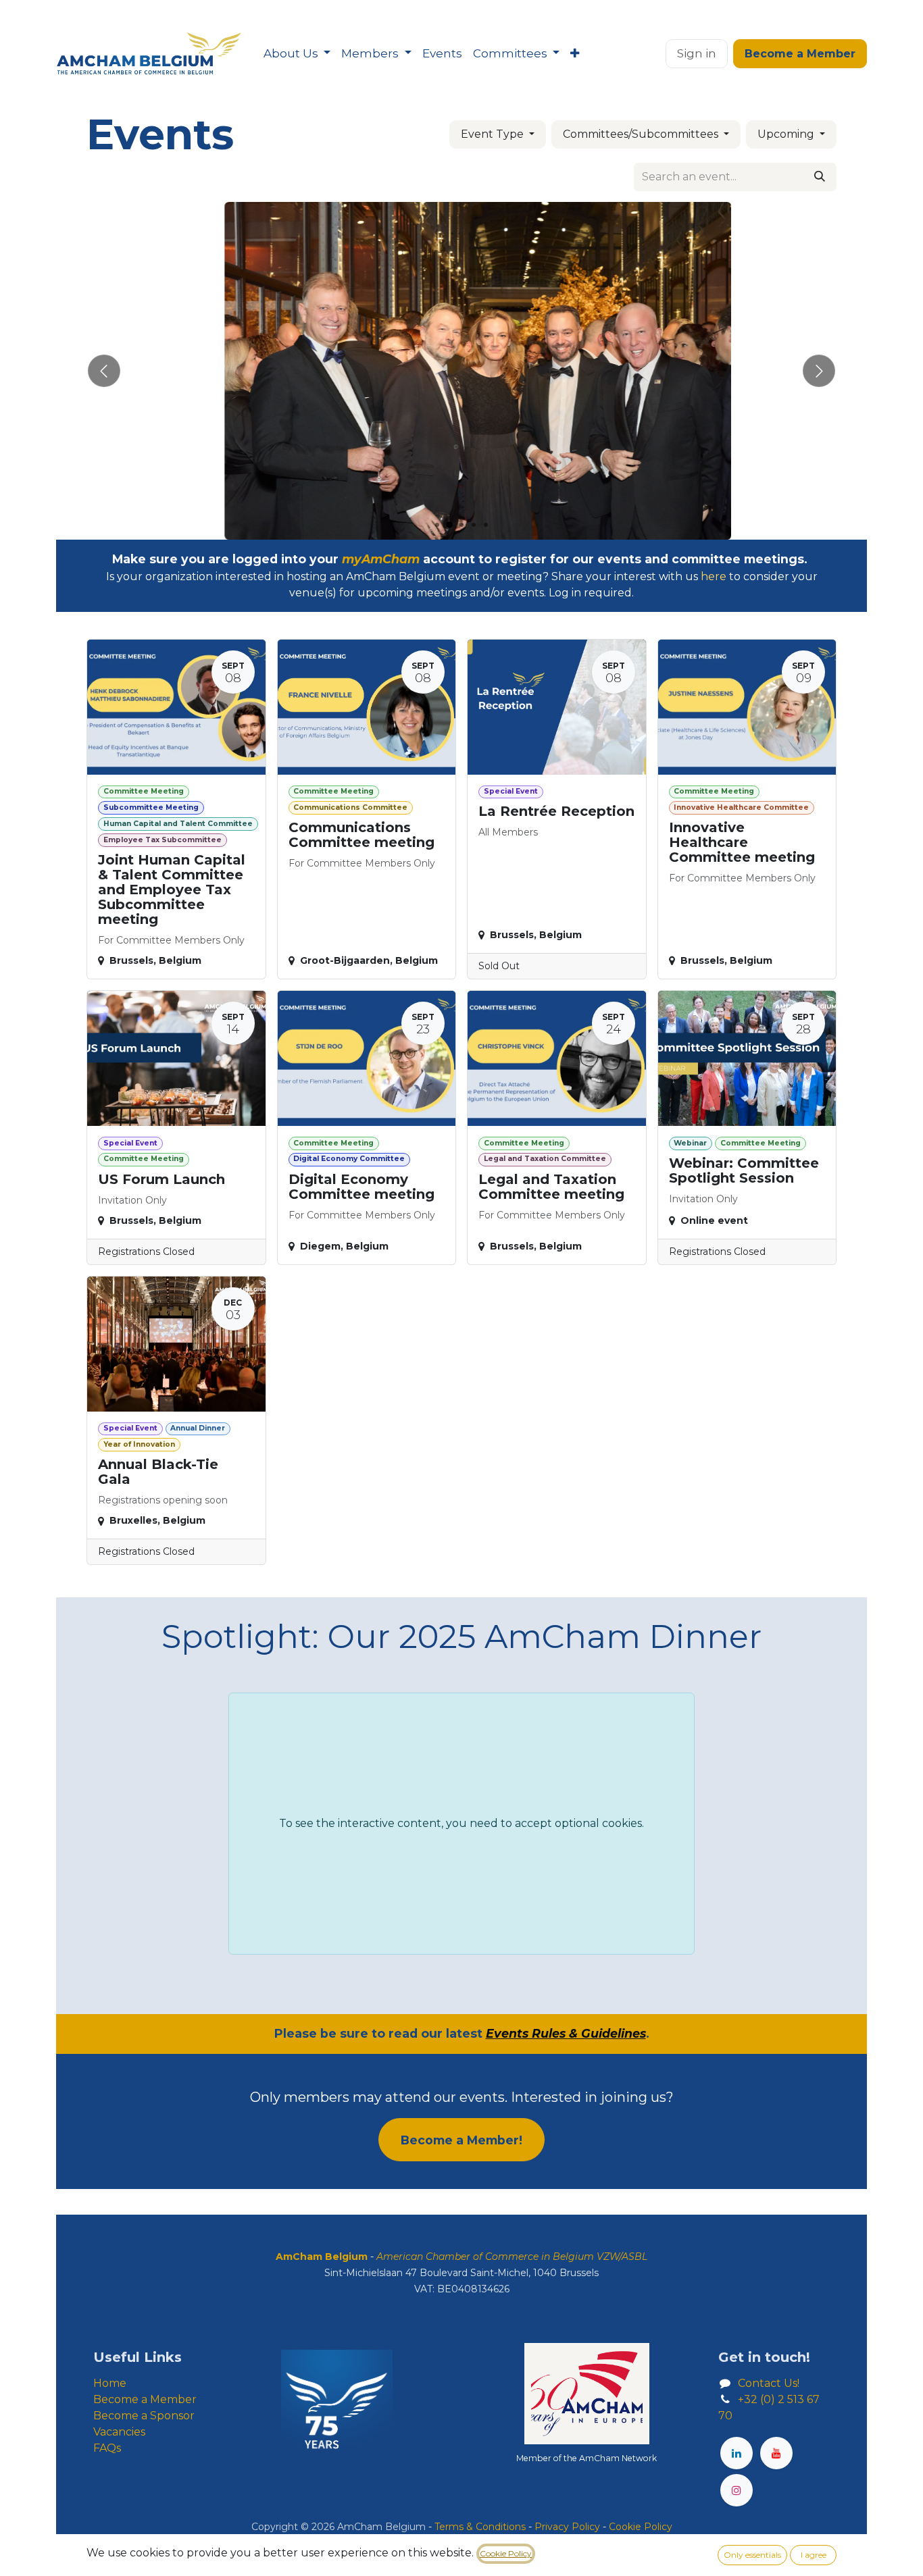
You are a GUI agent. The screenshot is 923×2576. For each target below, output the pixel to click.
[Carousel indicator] (437, 525)
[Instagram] (737, 2490)
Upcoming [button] (787, 134)
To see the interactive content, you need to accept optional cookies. (461, 1823)
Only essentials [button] (752, 2555)
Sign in (697, 53)
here (714, 576)
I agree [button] (814, 2555)
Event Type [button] (494, 134)
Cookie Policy (506, 2553)
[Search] (820, 177)
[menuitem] (297, 54)
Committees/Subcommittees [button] (642, 134)
